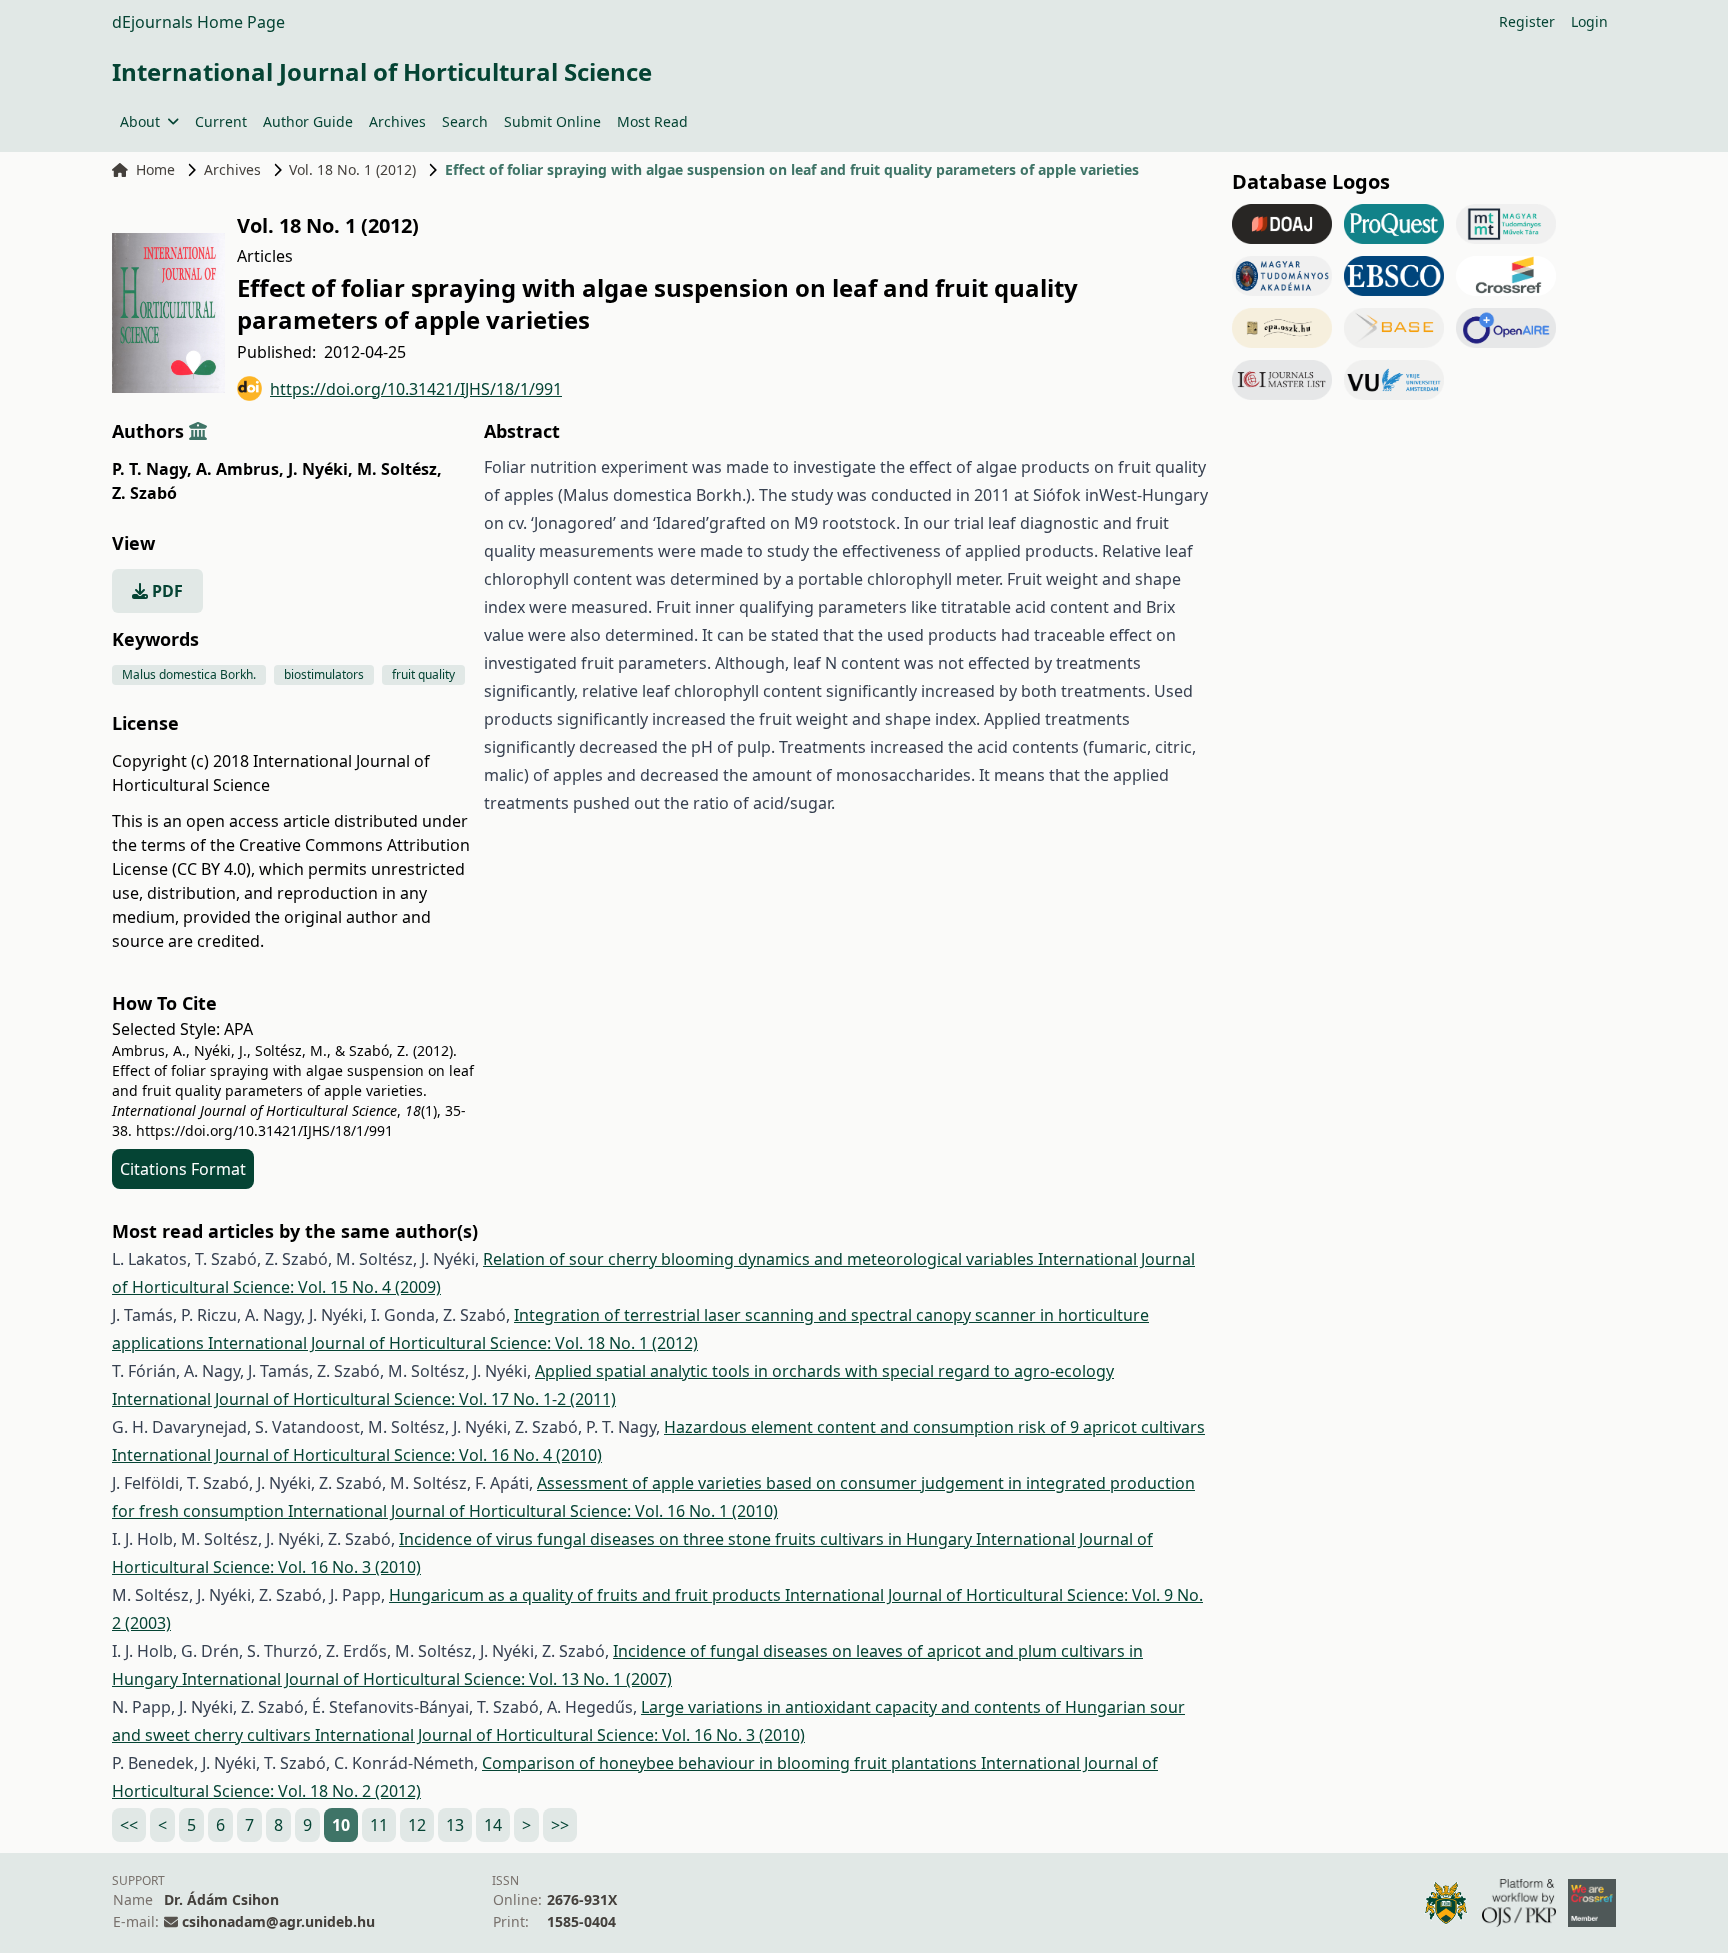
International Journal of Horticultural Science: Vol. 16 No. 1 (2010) (533, 1511)
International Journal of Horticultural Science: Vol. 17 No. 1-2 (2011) (364, 1399)
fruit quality (423, 674)
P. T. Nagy (152, 469)
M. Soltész (399, 469)
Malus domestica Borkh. (189, 674)
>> (560, 1825)
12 (417, 1825)
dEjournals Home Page (198, 22)
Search (465, 121)
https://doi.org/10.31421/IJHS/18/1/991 (416, 389)
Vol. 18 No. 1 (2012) (352, 169)
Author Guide (308, 121)
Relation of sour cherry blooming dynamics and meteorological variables (760, 1259)
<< (129, 1825)
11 (379, 1825)
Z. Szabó (144, 493)
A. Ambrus (240, 469)
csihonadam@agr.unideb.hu (278, 1921)
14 (493, 1825)
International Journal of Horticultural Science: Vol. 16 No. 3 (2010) (560, 1735)
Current (221, 121)
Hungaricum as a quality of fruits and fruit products (587, 1595)
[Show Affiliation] (198, 431)
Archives (397, 121)
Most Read (652, 121)
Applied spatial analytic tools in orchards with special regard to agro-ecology (824, 1371)
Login (1589, 21)
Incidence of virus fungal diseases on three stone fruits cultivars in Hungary (687, 1539)
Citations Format (183, 1169)
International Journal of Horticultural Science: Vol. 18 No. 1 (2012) (453, 1343)
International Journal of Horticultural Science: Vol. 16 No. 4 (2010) (357, 1455)
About (140, 121)
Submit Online (552, 121)
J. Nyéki (320, 469)
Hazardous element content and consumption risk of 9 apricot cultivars (934, 1427)
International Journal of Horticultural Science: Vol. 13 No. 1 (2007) (427, 1679)
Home (155, 169)
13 (455, 1825)
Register (1527, 21)
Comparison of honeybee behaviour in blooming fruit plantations (731, 1763)
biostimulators (324, 674)
